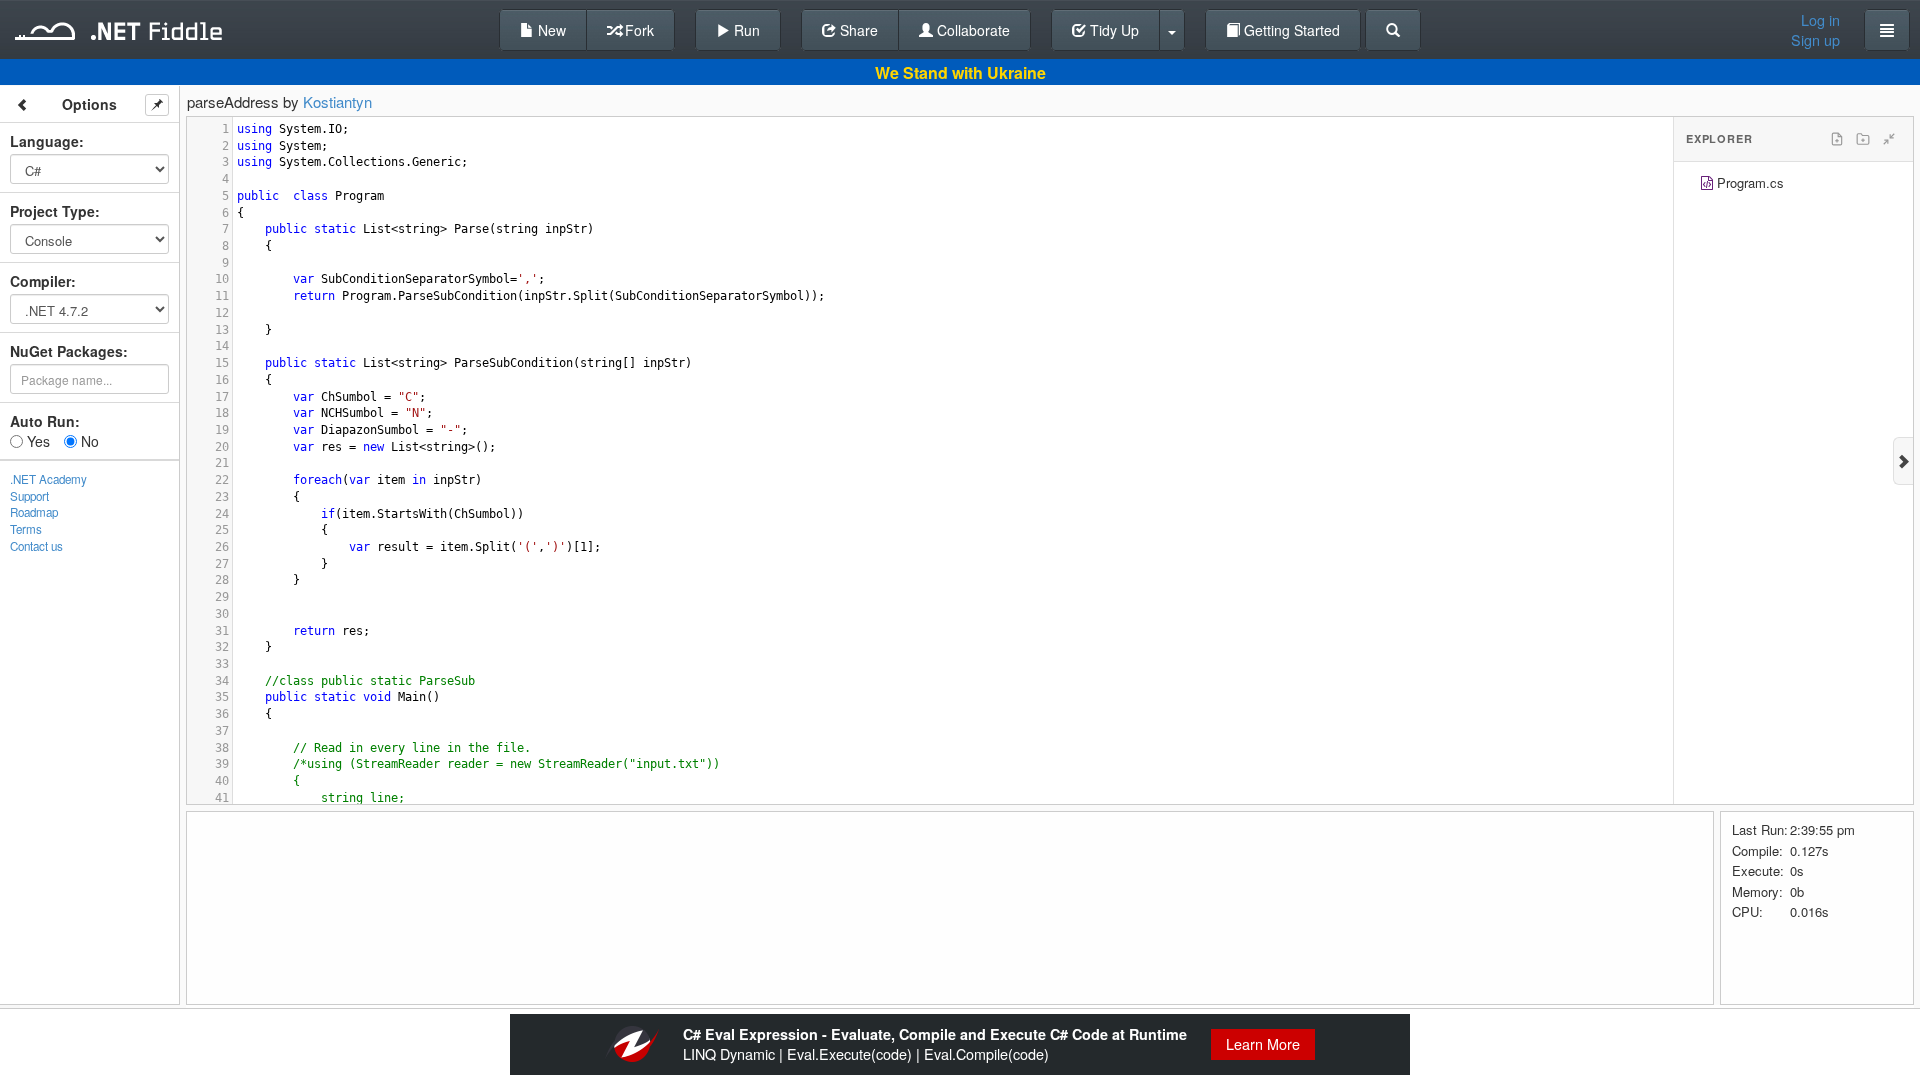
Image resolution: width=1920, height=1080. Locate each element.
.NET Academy (48, 479)
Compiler (40, 281)
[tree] (1793, 185)
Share (857, 30)
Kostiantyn (337, 101)
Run (745, 30)
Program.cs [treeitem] (1750, 182)
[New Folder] (1863, 139)
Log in (1820, 20)
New (550, 30)
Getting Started (1290, 30)
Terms (26, 529)
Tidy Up (1112, 30)
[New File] (1837, 139)
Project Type (52, 211)
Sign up (1815, 40)
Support (29, 496)
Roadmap (34, 512)
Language (44, 141)
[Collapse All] (1889, 139)
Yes (36, 441)
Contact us (36, 546)
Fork (637, 30)
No (88, 441)
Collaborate (971, 30)
